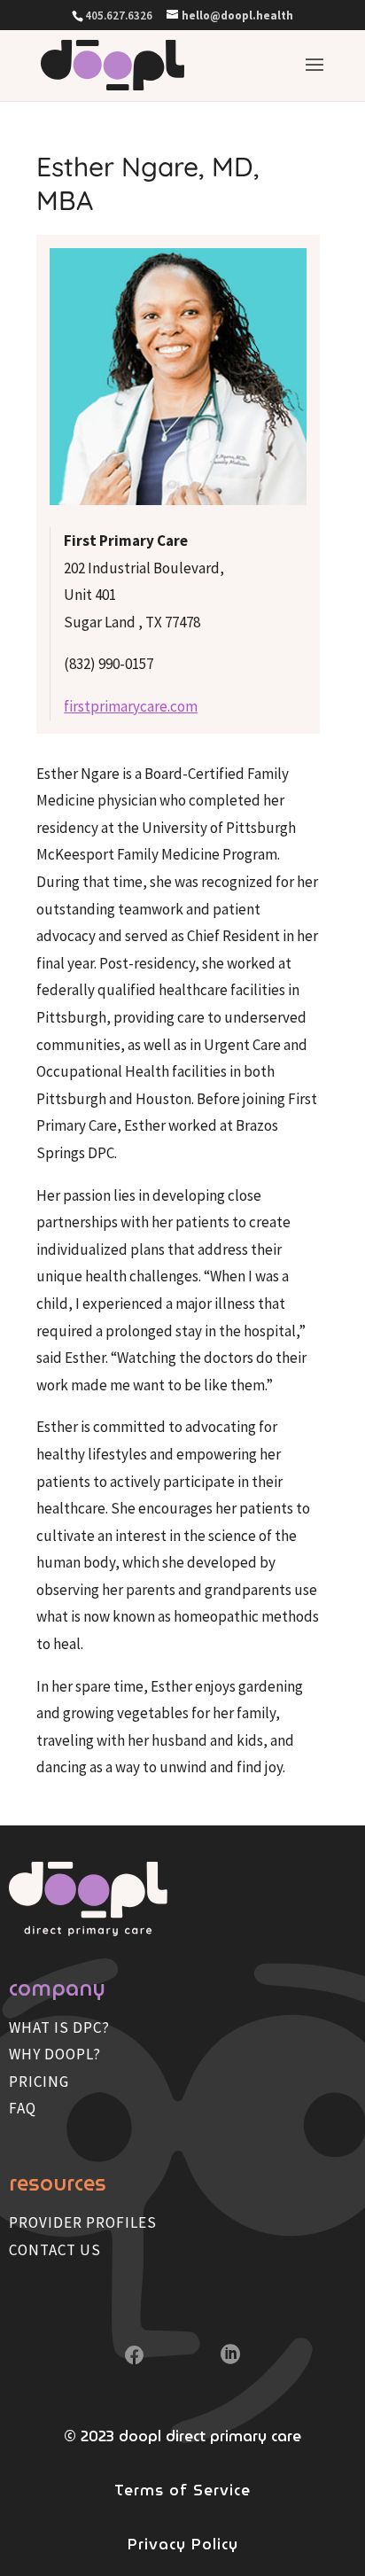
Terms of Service (182, 2490)
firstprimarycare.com (131, 706)
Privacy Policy (183, 2545)
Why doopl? (55, 2054)
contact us (55, 2250)
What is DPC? (59, 2027)
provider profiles (83, 2222)
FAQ (23, 2108)
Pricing (39, 2082)
